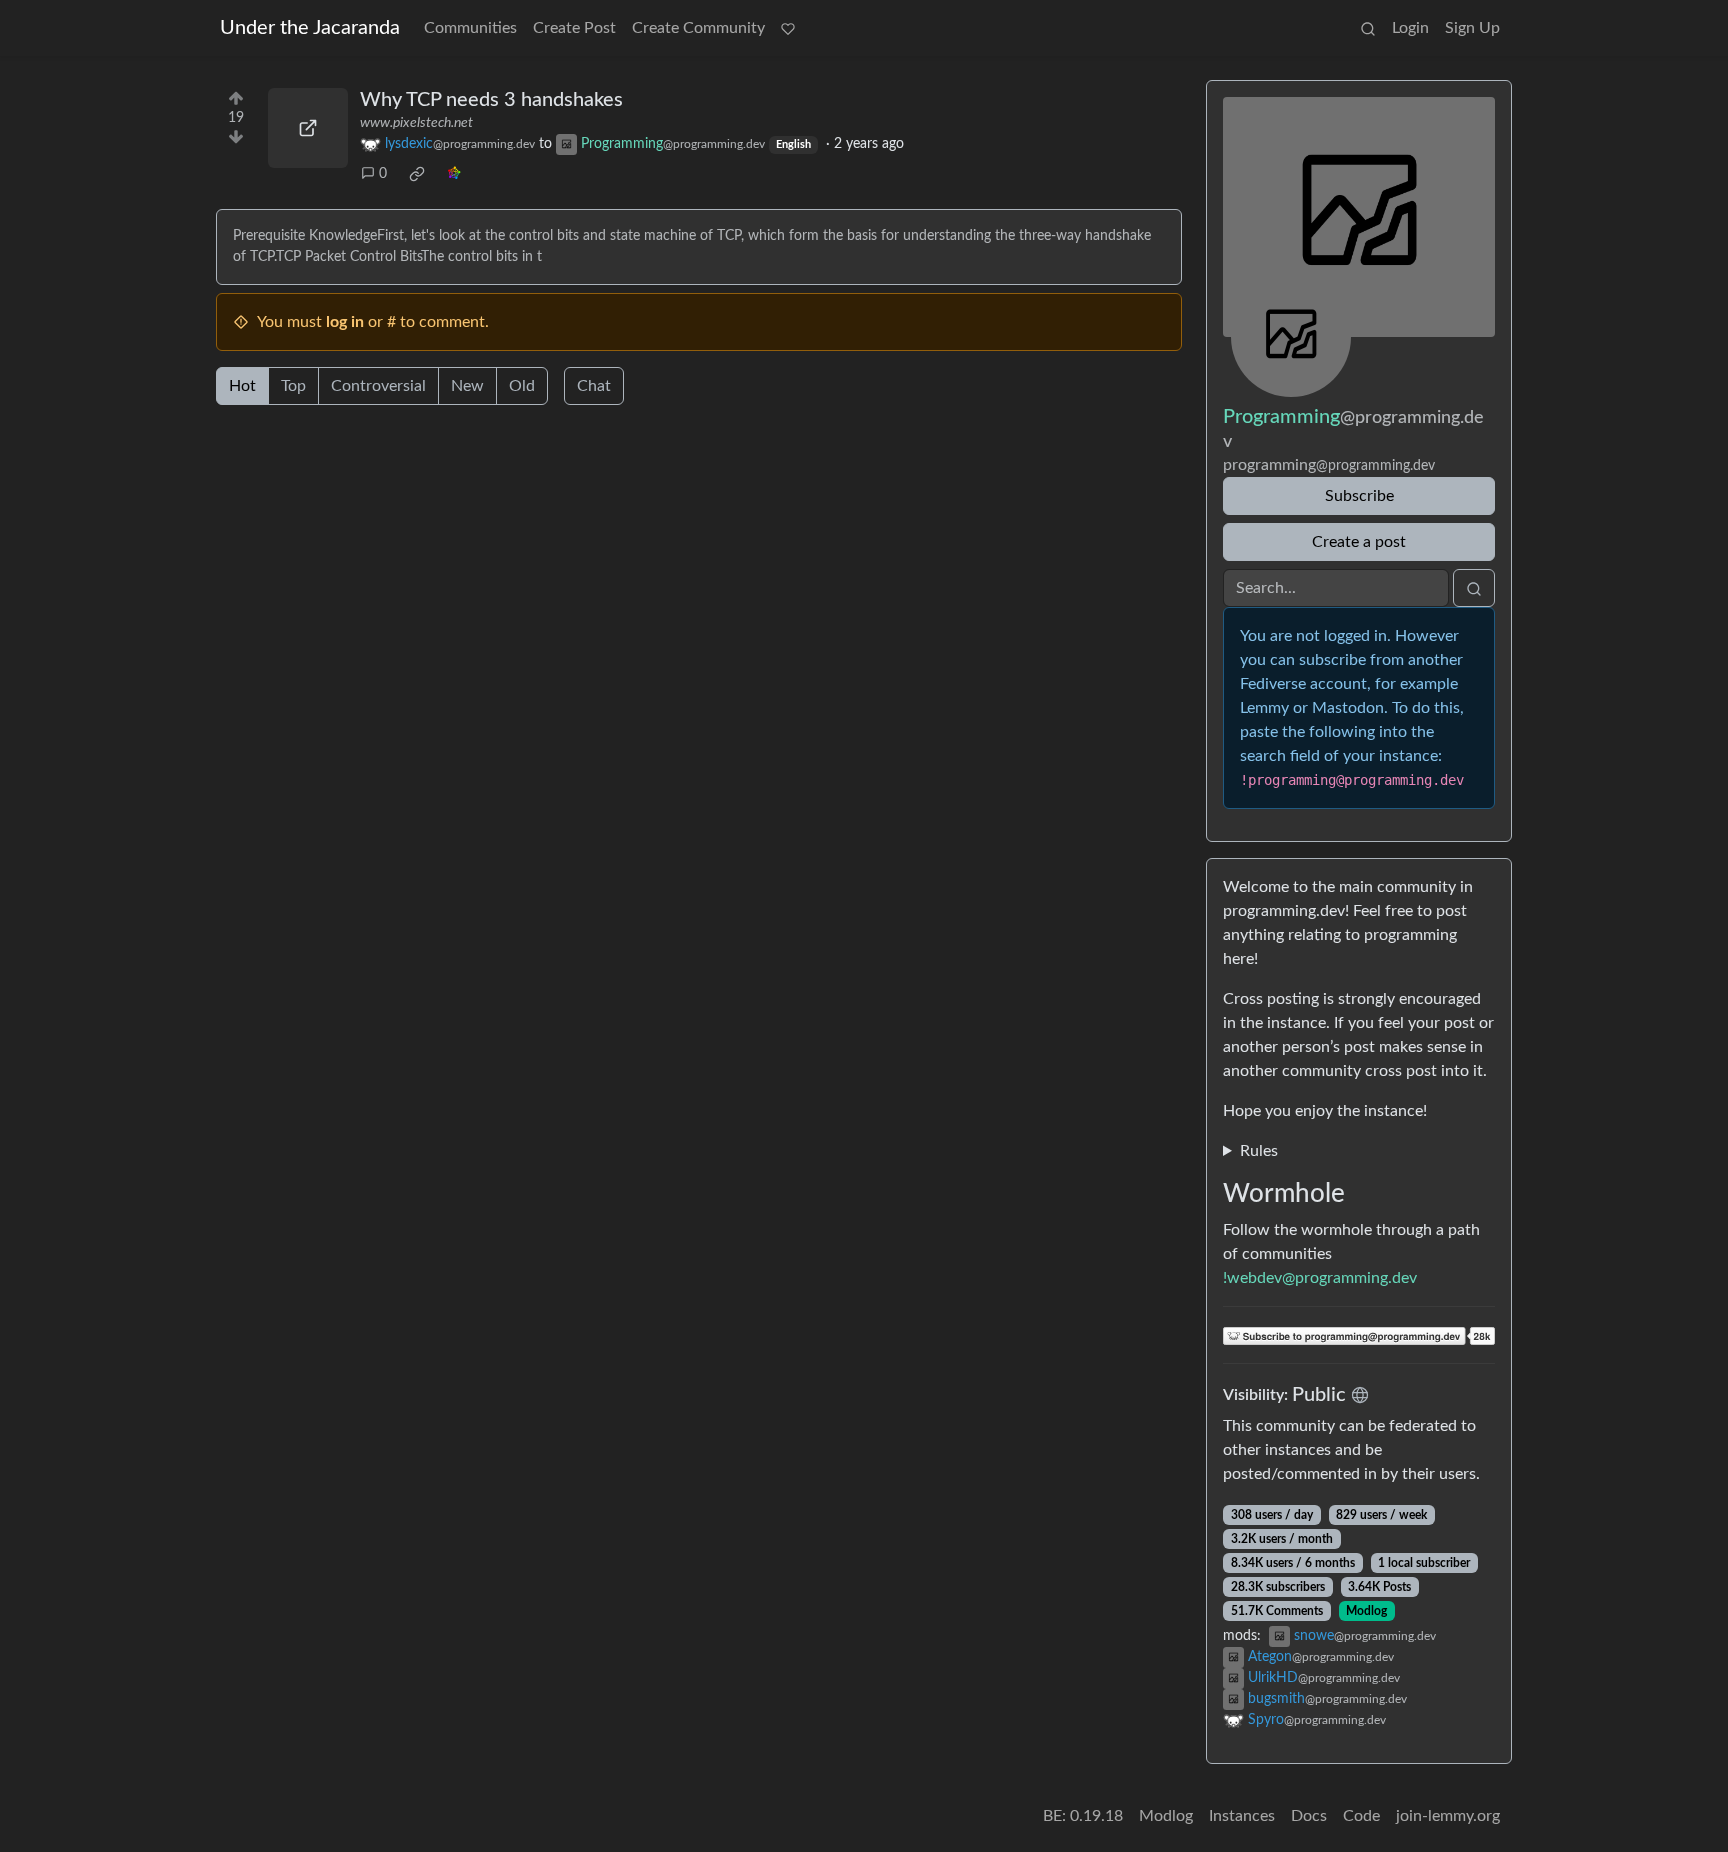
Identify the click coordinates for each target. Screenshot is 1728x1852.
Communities (470, 28)
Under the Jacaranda (310, 28)
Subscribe (1359, 496)
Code (1361, 1816)
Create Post (574, 28)
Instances (1242, 1816)
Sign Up (1472, 28)
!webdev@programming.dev (1320, 1278)
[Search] (1368, 28)
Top (293, 386)
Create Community (698, 28)
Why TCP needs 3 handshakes (491, 100)
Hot (242, 386)
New (467, 386)
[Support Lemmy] (788, 28)
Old (522, 386)
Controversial (378, 386)
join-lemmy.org (1448, 1816)
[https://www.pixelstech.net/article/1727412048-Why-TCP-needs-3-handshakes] (308, 128)
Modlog (1366, 1611)
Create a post (1359, 542)
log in (345, 322)
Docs (1309, 1816)
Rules (1259, 1151)
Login (1410, 28)
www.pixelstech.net (416, 123)
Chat (594, 386)
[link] (417, 174)
